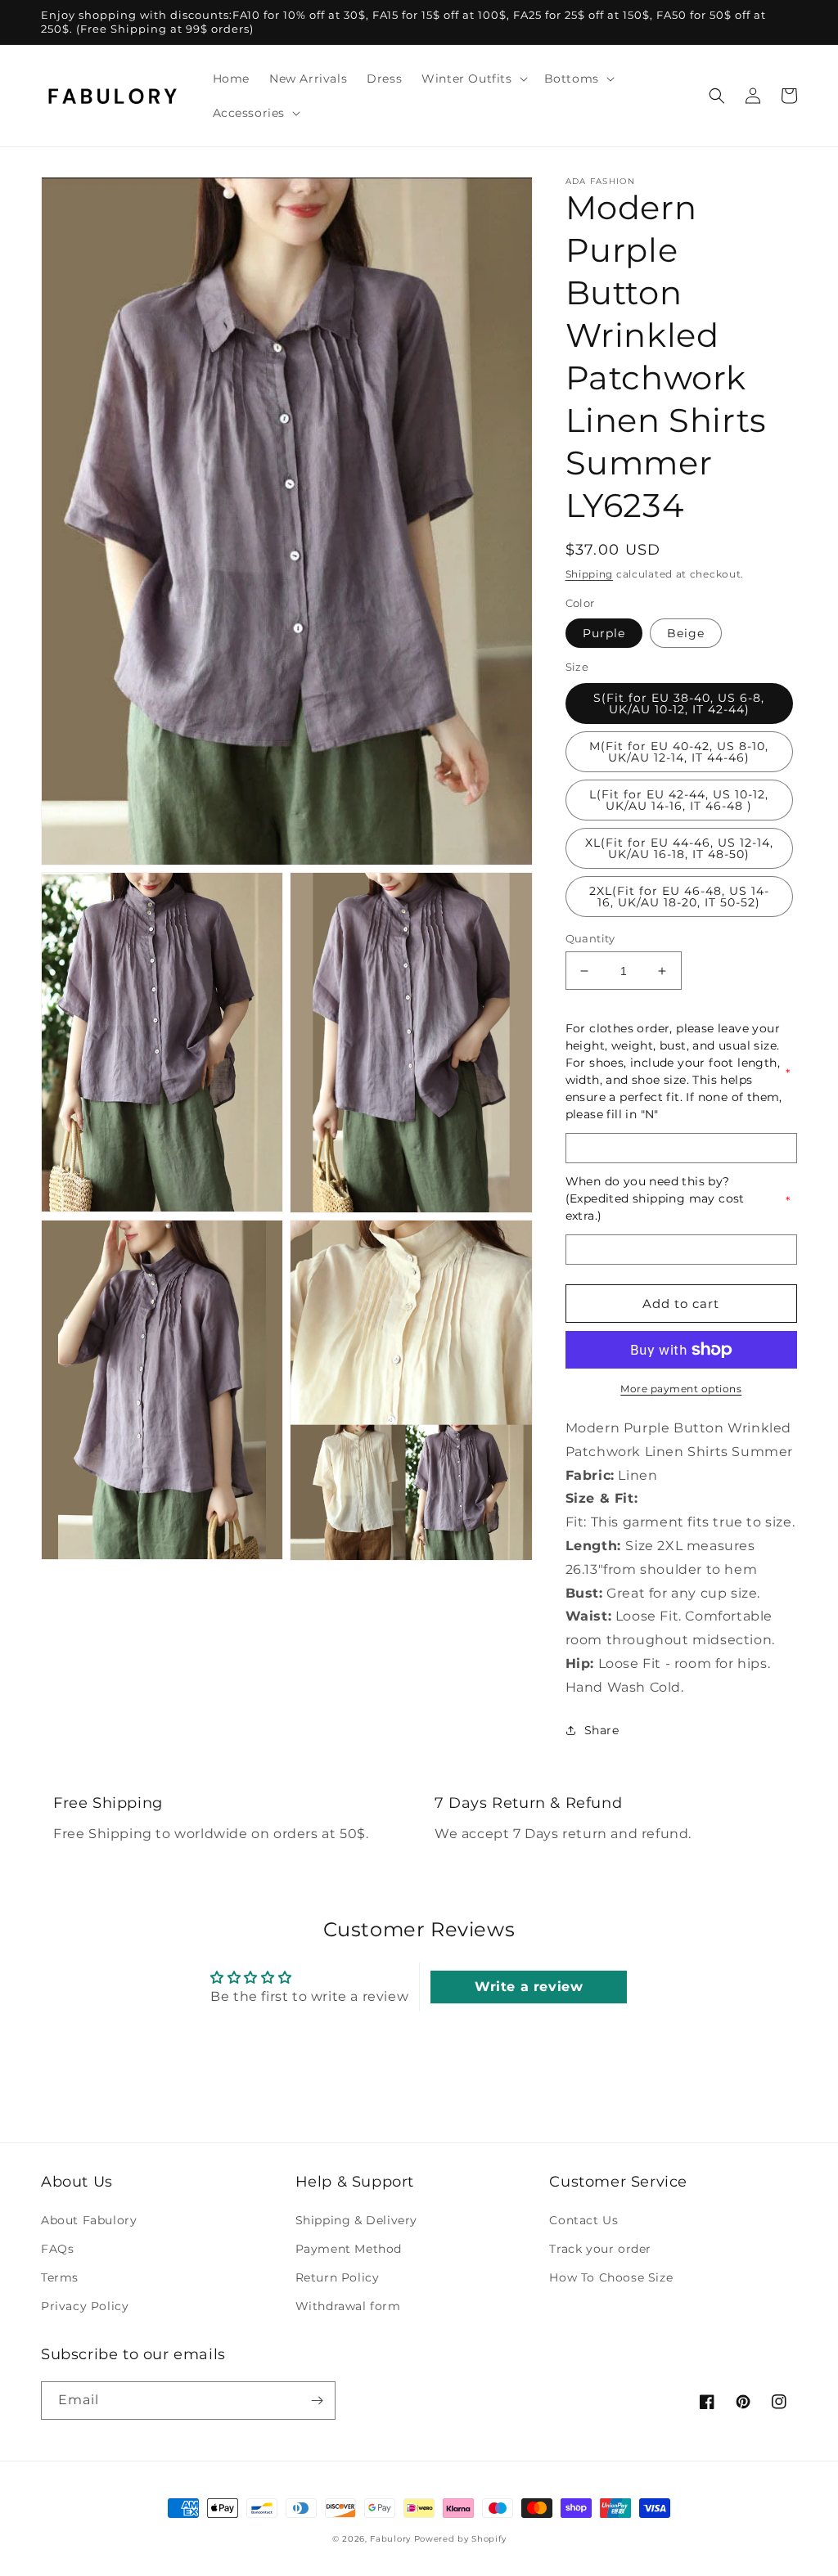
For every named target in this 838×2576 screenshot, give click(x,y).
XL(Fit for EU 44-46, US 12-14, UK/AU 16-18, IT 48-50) (679, 848)
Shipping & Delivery (356, 2220)
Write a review (529, 1987)
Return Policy (338, 2277)
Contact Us (583, 2220)
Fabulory (390, 2539)
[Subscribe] (317, 2401)
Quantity (590, 938)
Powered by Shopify (460, 2539)
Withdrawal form (348, 2306)
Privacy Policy (85, 2306)
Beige (686, 633)
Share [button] (602, 1730)
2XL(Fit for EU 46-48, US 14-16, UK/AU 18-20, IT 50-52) (679, 897)
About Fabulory (89, 2220)
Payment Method (349, 2249)
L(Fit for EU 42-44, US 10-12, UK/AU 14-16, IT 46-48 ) (679, 800)
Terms (60, 2277)
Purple (604, 633)
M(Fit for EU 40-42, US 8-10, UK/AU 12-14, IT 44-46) (679, 752)
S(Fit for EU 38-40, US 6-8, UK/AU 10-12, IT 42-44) (679, 704)
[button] (473, 79)
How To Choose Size (611, 2277)
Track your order (600, 2249)
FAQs (57, 2249)
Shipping (590, 574)
